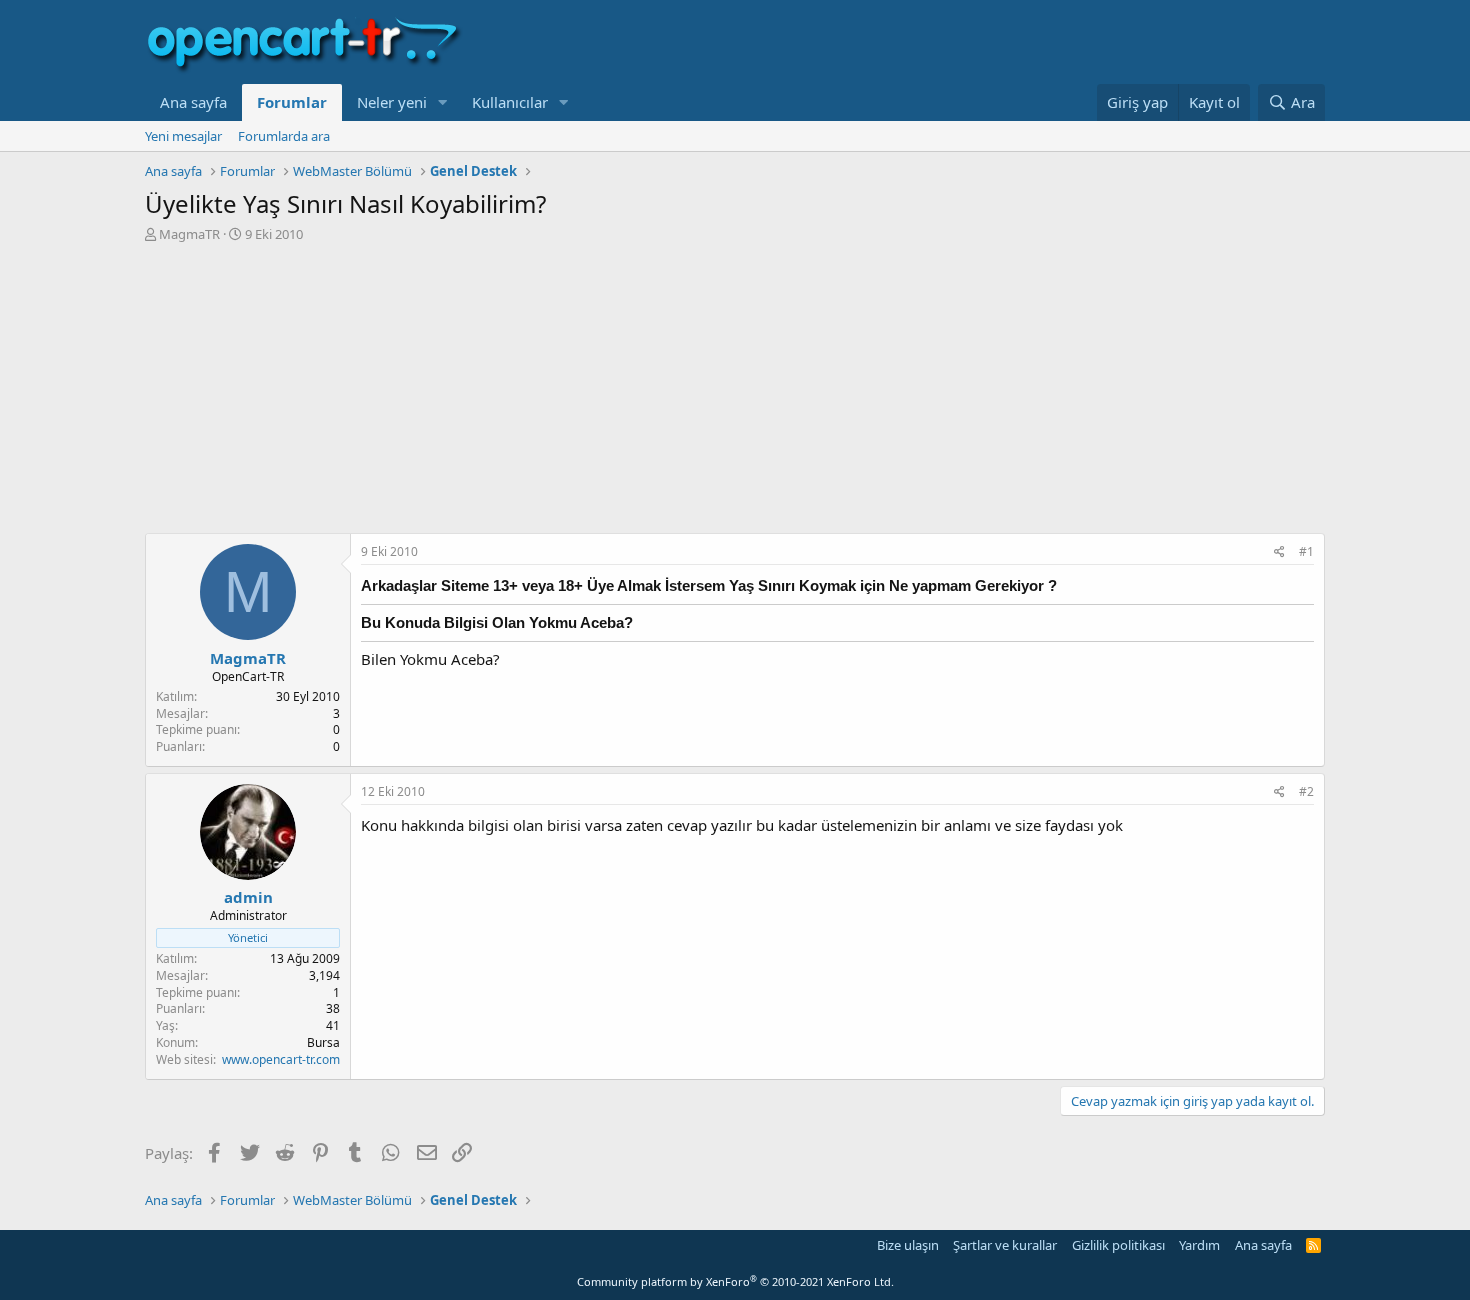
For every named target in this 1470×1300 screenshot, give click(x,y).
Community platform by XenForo (735, 1281)
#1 (1306, 551)
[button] (443, 102)
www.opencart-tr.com (281, 1059)
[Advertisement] (735, 393)
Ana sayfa (193, 102)
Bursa (323, 1042)
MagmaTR (189, 234)
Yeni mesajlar (183, 136)
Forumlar (292, 102)
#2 (1306, 791)
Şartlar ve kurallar (1005, 1245)
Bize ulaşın (908, 1245)
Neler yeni (392, 102)
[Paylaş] (1279, 552)
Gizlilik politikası (1118, 1245)
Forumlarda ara (284, 136)
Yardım (1199, 1245)
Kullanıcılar (510, 102)
